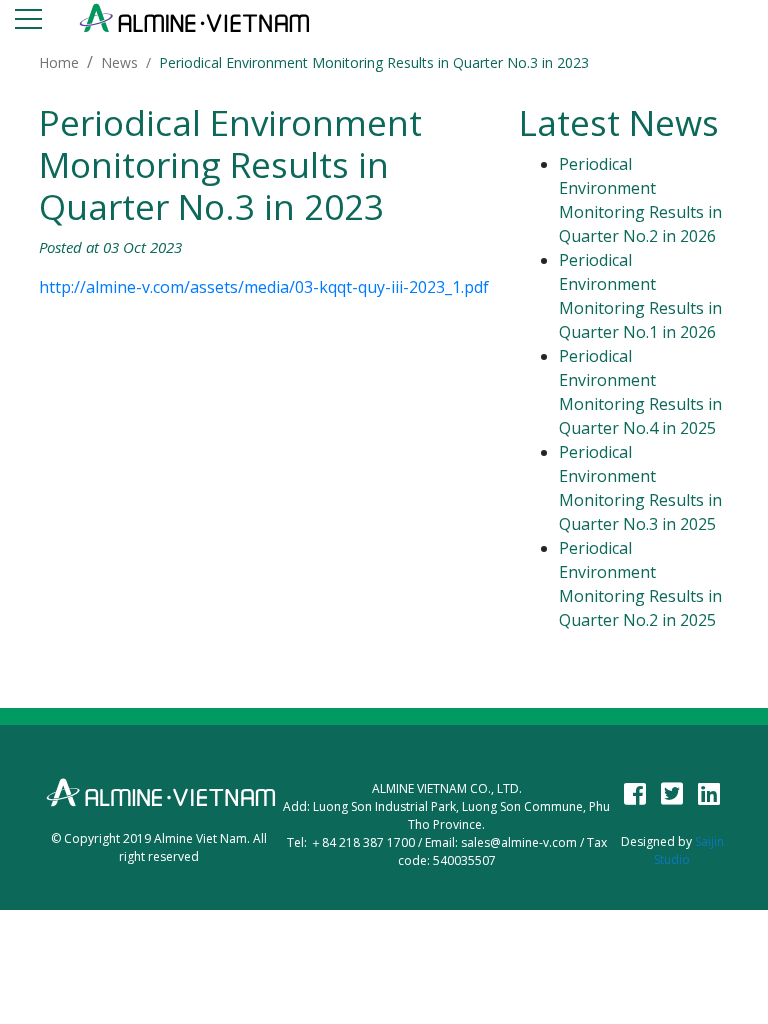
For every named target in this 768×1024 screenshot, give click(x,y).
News (119, 62)
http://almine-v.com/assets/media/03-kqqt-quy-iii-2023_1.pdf (264, 287)
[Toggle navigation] (28, 22)
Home (59, 62)
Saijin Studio (689, 850)
